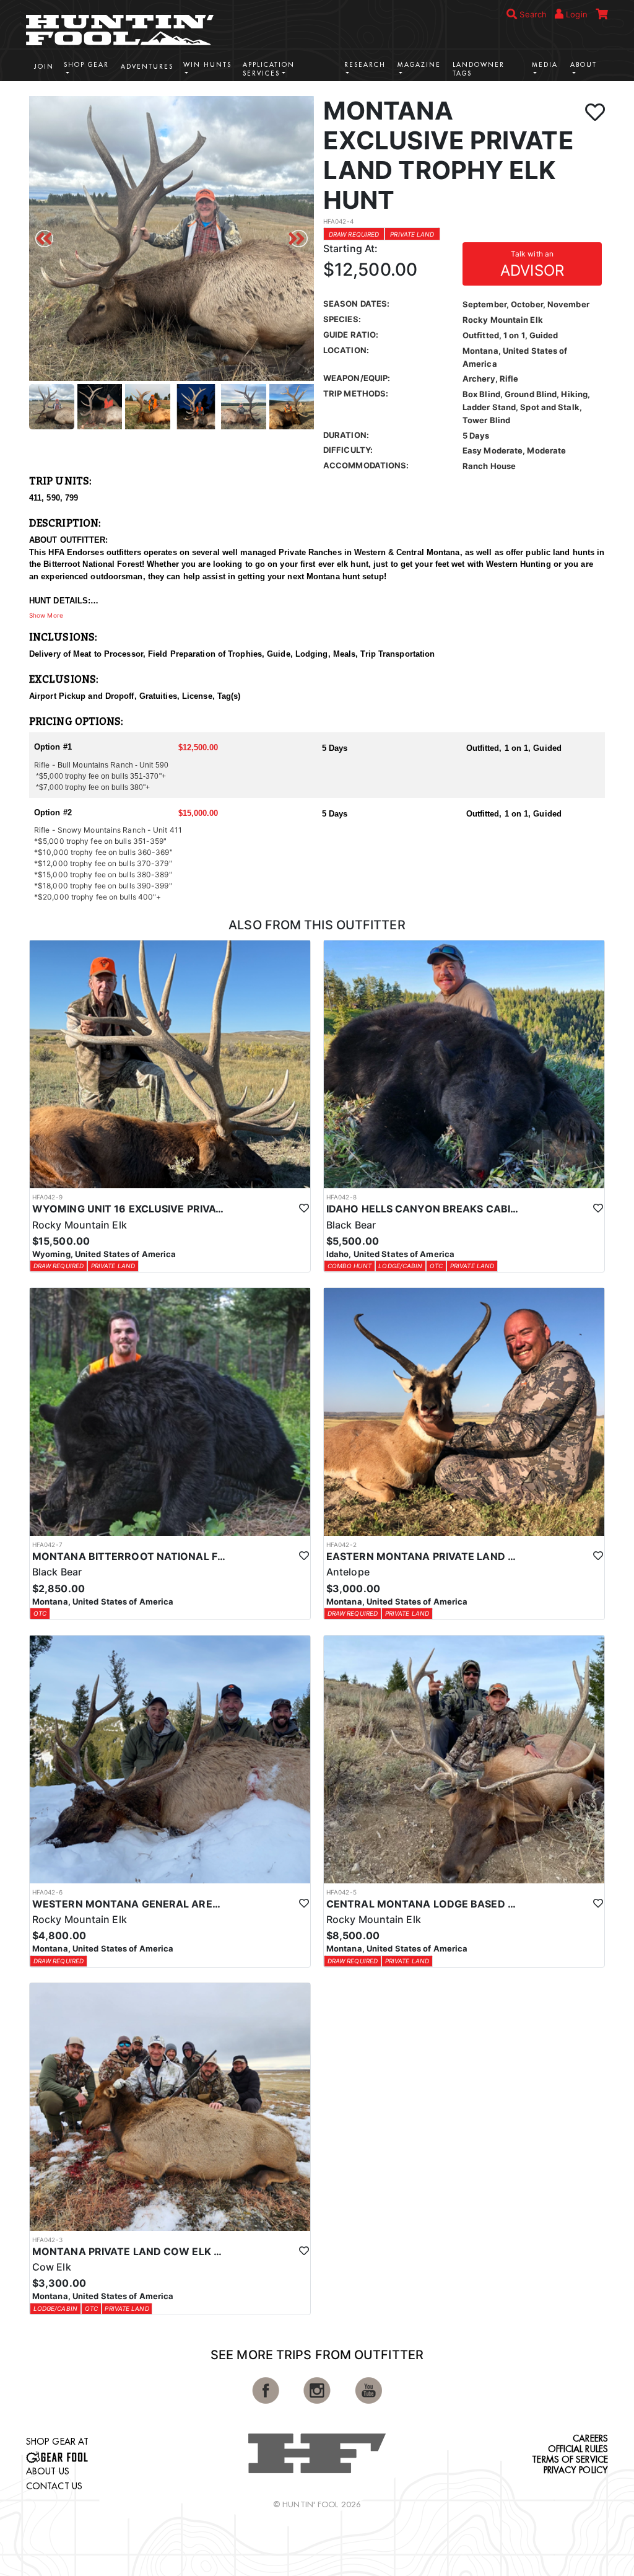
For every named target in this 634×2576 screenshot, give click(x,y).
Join (44, 67)
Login (575, 14)
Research (365, 65)
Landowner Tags (479, 69)
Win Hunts (207, 65)
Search (532, 14)
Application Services (269, 69)
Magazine (419, 65)
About (584, 65)
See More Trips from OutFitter (317, 2355)
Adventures (147, 67)
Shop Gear (86, 65)
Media (545, 65)
